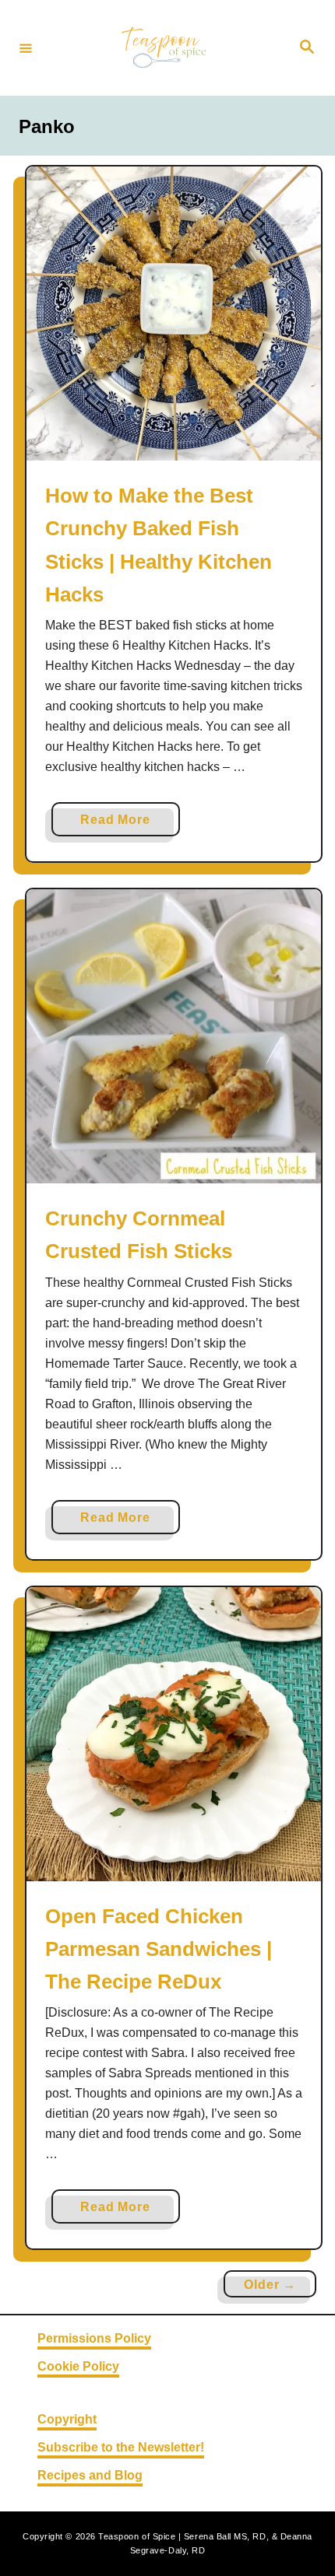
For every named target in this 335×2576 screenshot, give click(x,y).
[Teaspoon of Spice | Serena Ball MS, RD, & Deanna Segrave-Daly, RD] (165, 48)
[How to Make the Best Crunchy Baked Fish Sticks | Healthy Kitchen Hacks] (174, 314)
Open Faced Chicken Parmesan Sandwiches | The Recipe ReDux (159, 1949)
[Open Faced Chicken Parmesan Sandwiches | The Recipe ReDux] (174, 1734)
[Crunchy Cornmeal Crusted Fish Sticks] (174, 1036)
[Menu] (26, 47)
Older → (270, 2285)
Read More (120, 824)
